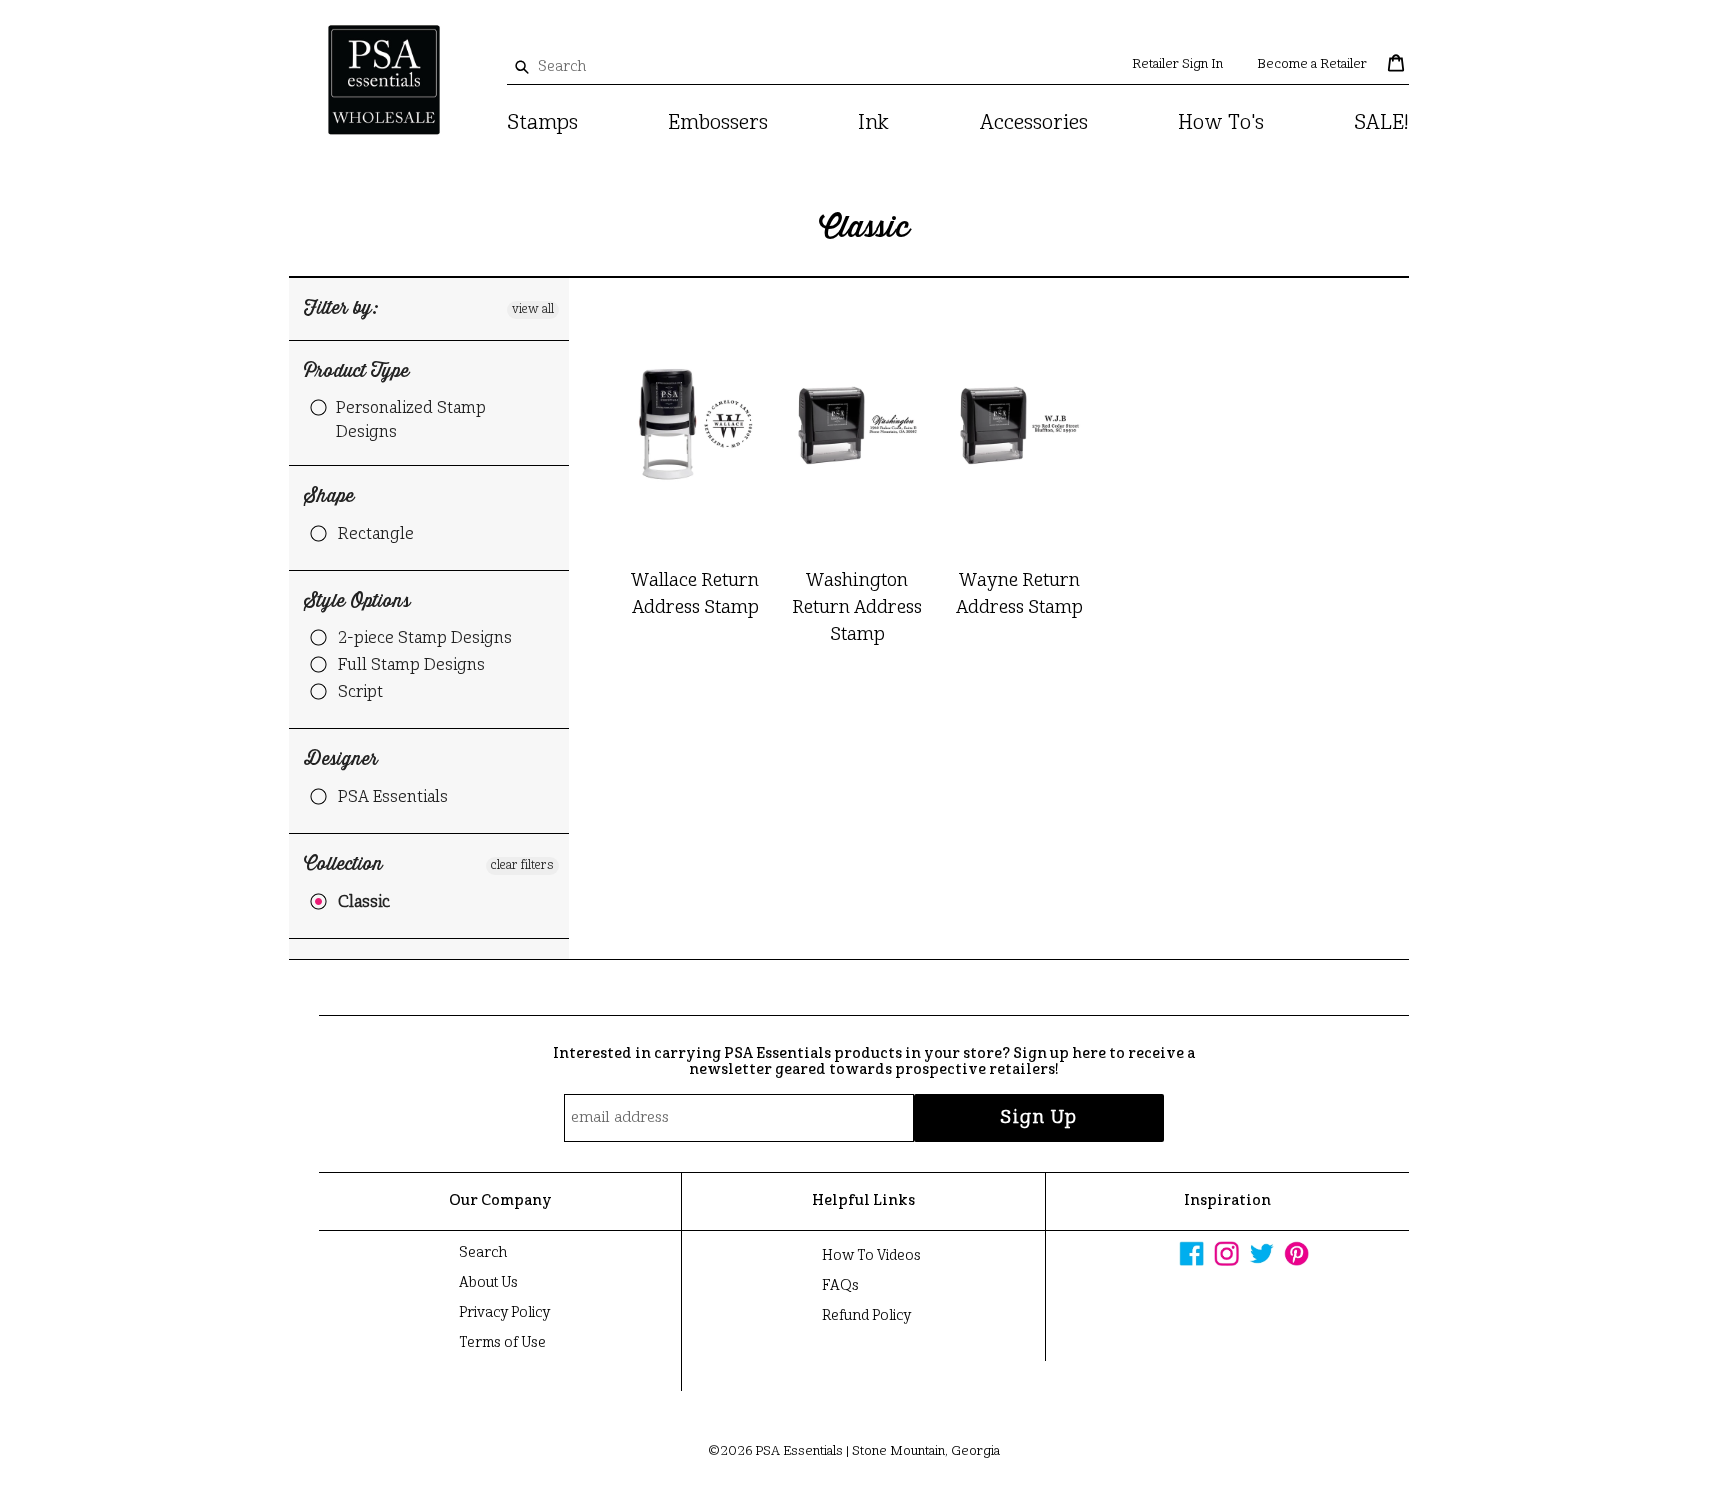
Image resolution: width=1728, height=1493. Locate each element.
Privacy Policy (504, 1313)
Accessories (1034, 124)
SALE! (1381, 124)
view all (533, 310)
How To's (1221, 124)
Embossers (718, 124)
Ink (873, 124)
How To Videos (871, 1256)
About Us (488, 1283)
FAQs (840, 1286)
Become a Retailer (1312, 64)
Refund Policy (866, 1316)
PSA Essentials (393, 798)
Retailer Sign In (1177, 64)
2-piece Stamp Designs (425, 639)
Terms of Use (502, 1343)
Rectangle (376, 535)
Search (483, 1253)
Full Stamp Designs (411, 666)
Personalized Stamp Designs (411, 421)
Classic (364, 903)
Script (360, 693)
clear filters (522, 866)
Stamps (542, 124)
